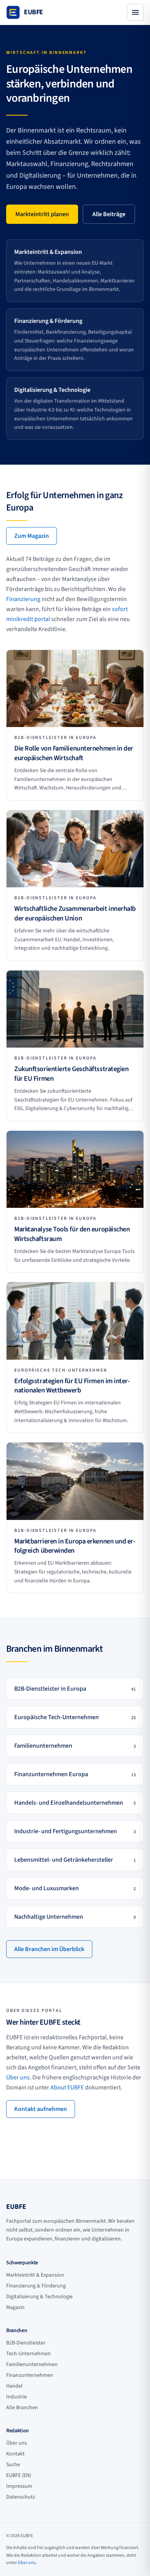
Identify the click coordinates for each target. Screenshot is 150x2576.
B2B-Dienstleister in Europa (55, 738)
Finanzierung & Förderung (36, 2286)
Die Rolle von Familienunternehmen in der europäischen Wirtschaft (74, 753)
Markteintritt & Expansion (35, 2275)
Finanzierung (23, 599)
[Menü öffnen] (135, 12)
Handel (14, 2386)
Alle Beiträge (109, 214)
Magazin (15, 2307)
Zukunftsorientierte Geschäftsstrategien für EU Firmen (71, 1074)
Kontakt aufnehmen (41, 2109)
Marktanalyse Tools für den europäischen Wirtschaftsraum (72, 1234)
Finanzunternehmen (30, 2375)
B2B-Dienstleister (26, 2343)
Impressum (19, 2486)
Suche (13, 2465)
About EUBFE (67, 2087)
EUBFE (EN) (19, 2475)
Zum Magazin (32, 536)
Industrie (17, 2397)
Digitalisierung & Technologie (39, 2297)
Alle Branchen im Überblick (49, 1949)
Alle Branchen (22, 2408)
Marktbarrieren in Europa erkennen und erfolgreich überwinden (75, 1546)
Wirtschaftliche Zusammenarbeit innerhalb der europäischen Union (75, 914)
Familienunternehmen (32, 2364)
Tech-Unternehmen (28, 2354)
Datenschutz (21, 2497)
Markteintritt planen (42, 214)
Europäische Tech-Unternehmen (61, 1370)
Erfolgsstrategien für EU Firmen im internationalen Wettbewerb (72, 1386)
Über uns (18, 2077)
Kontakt (15, 2454)
